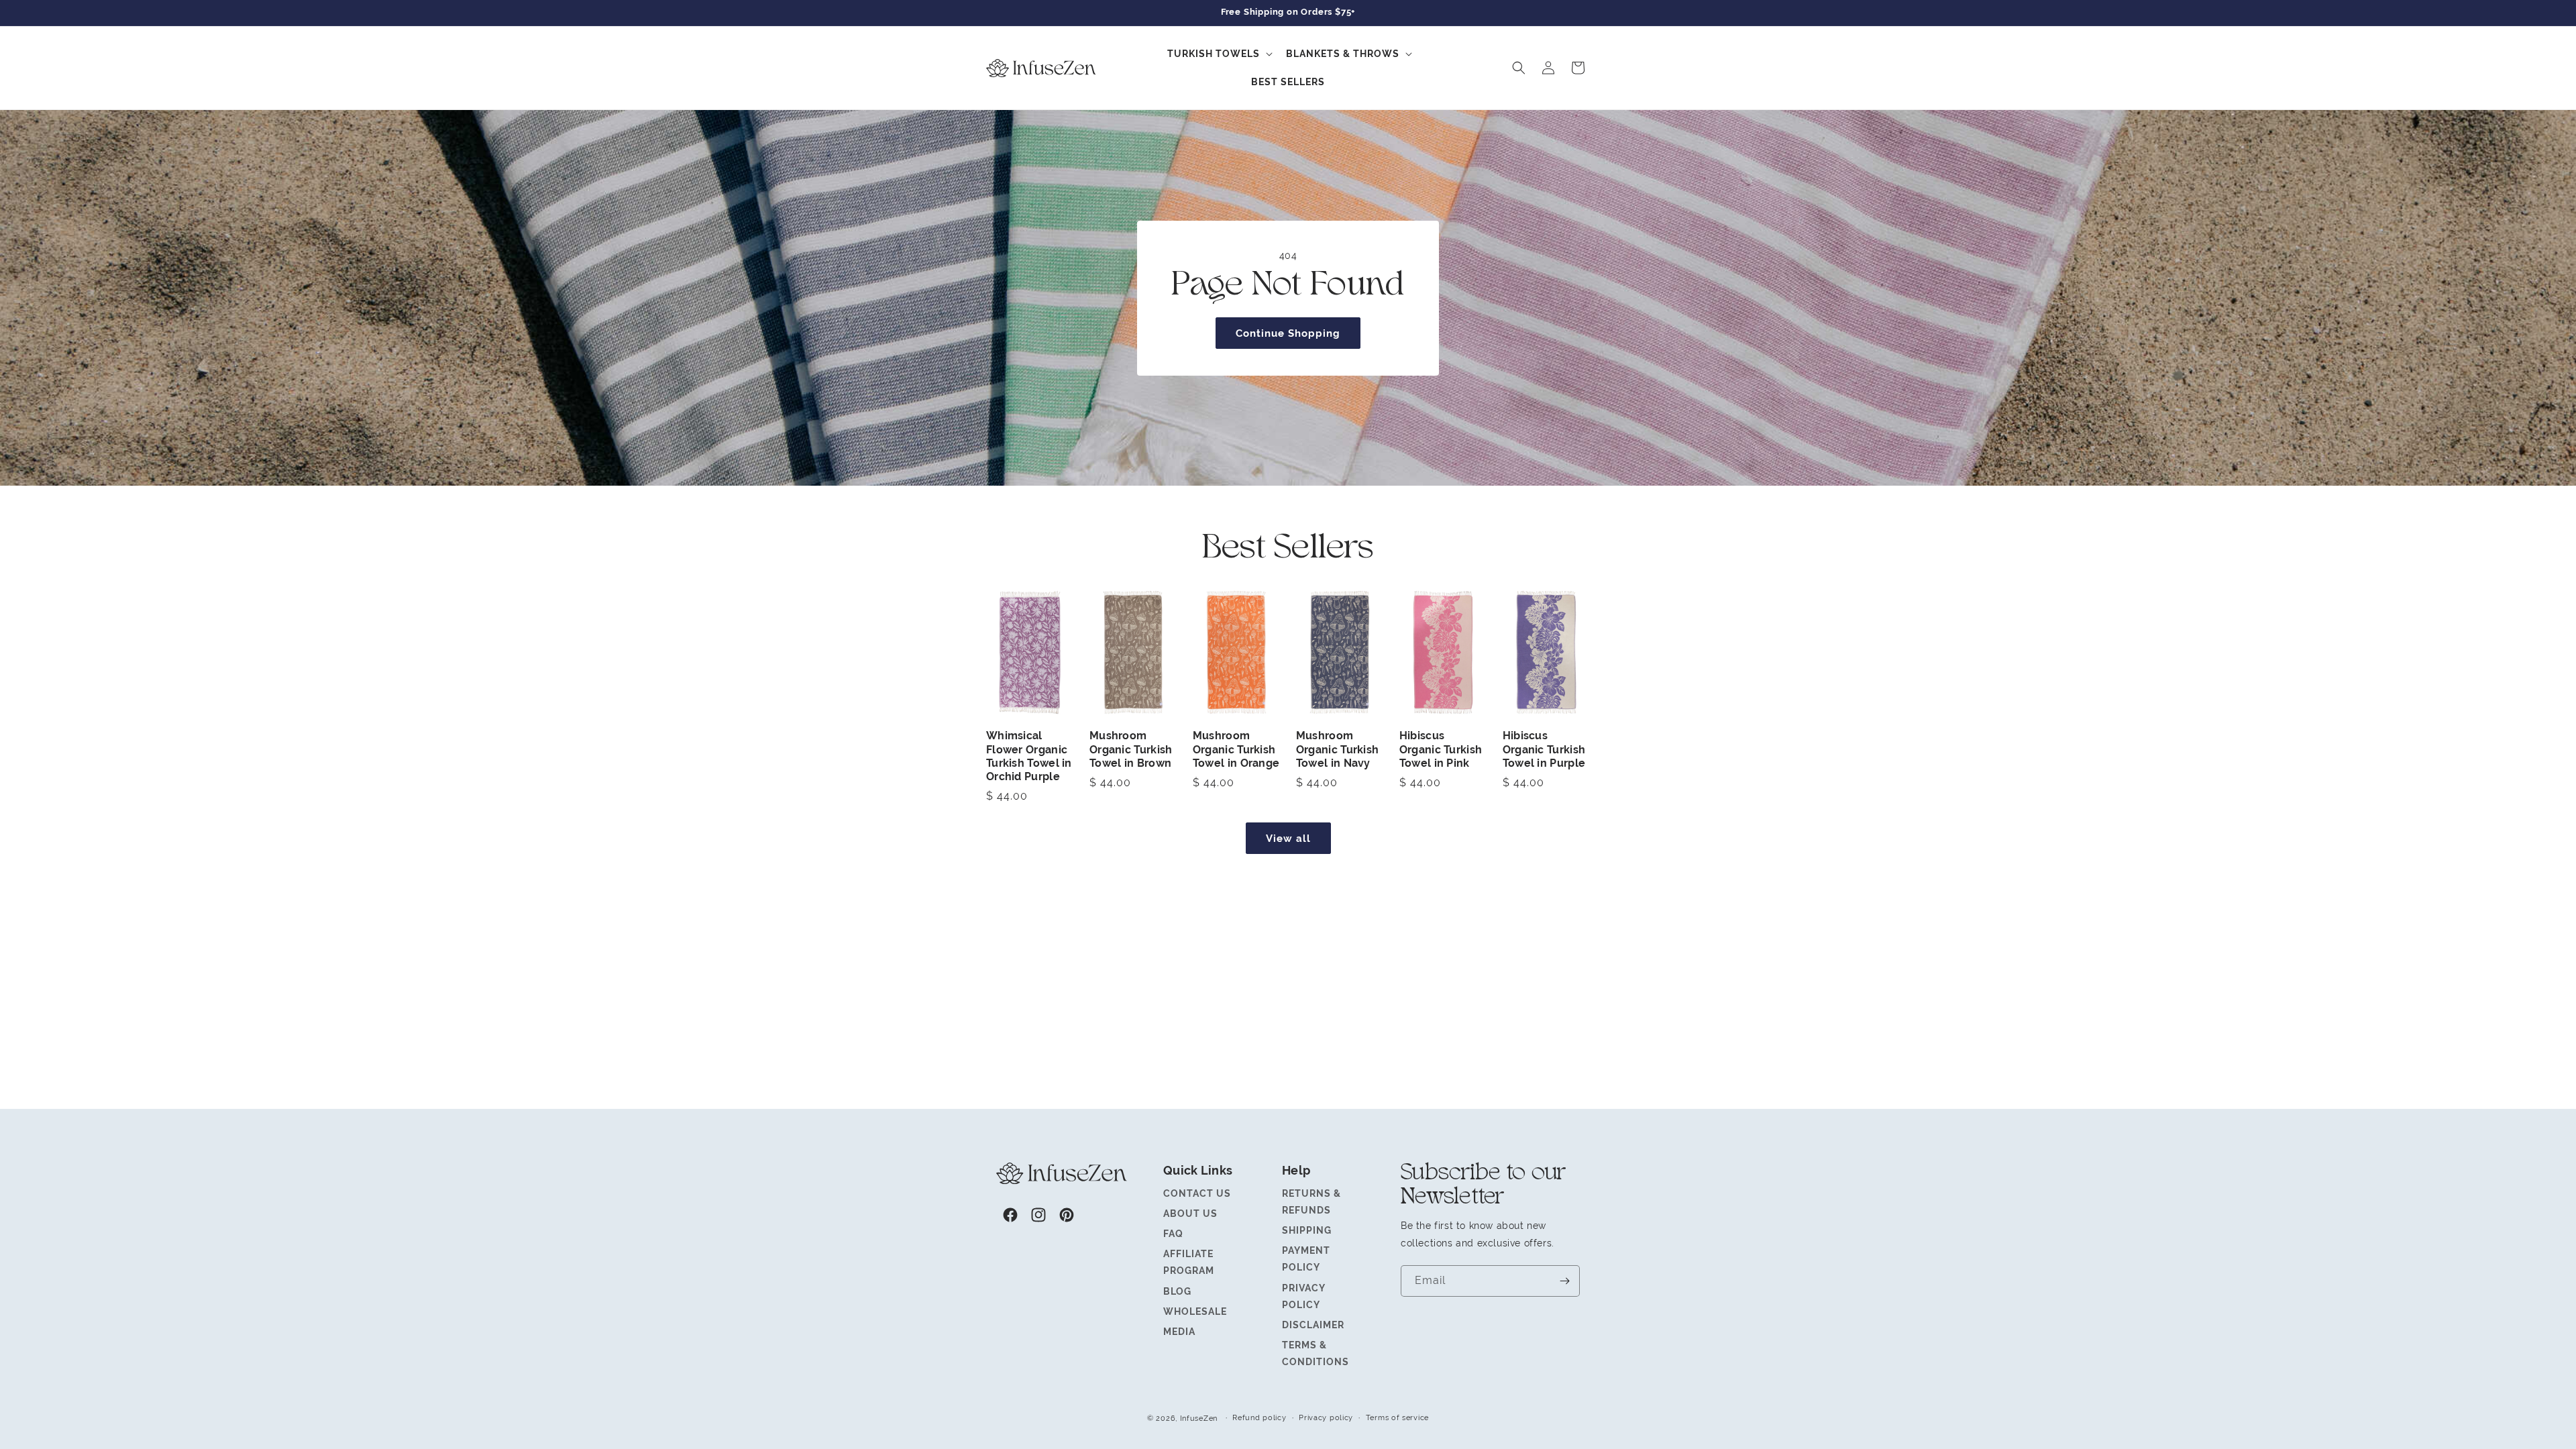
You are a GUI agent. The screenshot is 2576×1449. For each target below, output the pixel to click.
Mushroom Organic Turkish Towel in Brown (1131, 750)
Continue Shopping (1288, 332)
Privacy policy (1326, 1417)
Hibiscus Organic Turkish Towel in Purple (1544, 750)
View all (1288, 838)
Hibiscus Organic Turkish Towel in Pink (1441, 750)
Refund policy (1259, 1417)
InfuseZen (1199, 1418)
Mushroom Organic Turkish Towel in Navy (1338, 750)
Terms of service (1397, 1417)
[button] (1219, 54)
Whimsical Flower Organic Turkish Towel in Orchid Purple (1029, 756)
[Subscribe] (1564, 1281)
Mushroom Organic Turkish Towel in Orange (1236, 750)
